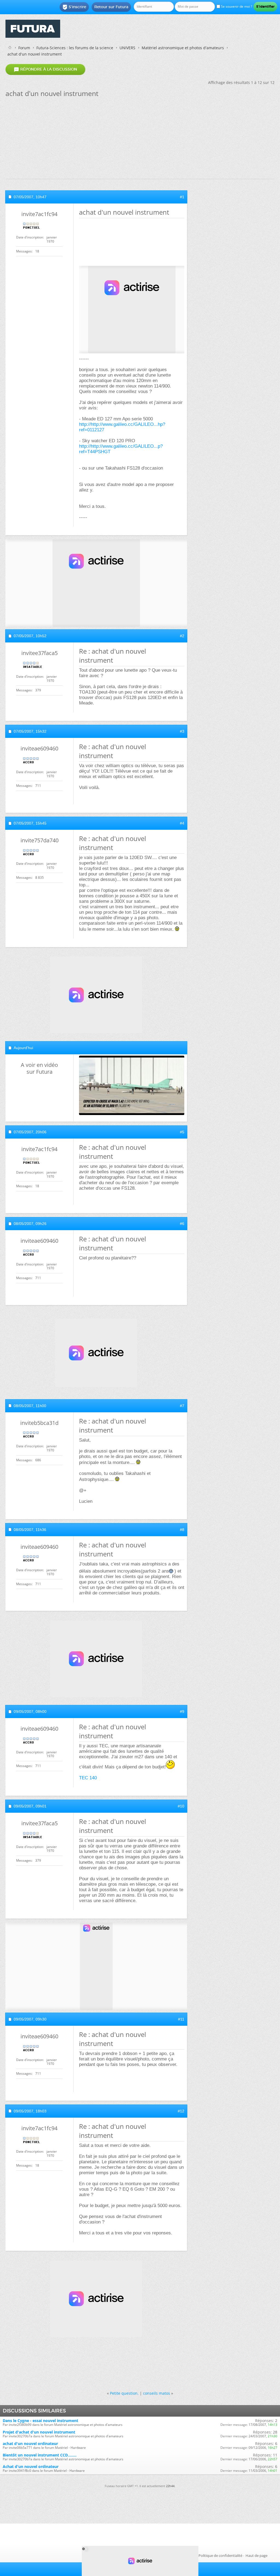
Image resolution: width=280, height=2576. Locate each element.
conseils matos (157, 2393)
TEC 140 (88, 1778)
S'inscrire (74, 7)
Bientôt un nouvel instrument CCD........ (40, 2455)
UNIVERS (127, 48)
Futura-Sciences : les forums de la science (75, 48)
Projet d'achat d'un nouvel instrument (39, 2432)
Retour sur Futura (111, 7)
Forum (24, 48)
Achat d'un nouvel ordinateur (31, 2466)
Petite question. (124, 2393)
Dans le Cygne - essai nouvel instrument (40, 2421)
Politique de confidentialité (220, 2555)
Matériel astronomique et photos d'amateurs (183, 48)
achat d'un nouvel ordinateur (30, 2443)
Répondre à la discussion (45, 69)
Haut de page (256, 2555)
